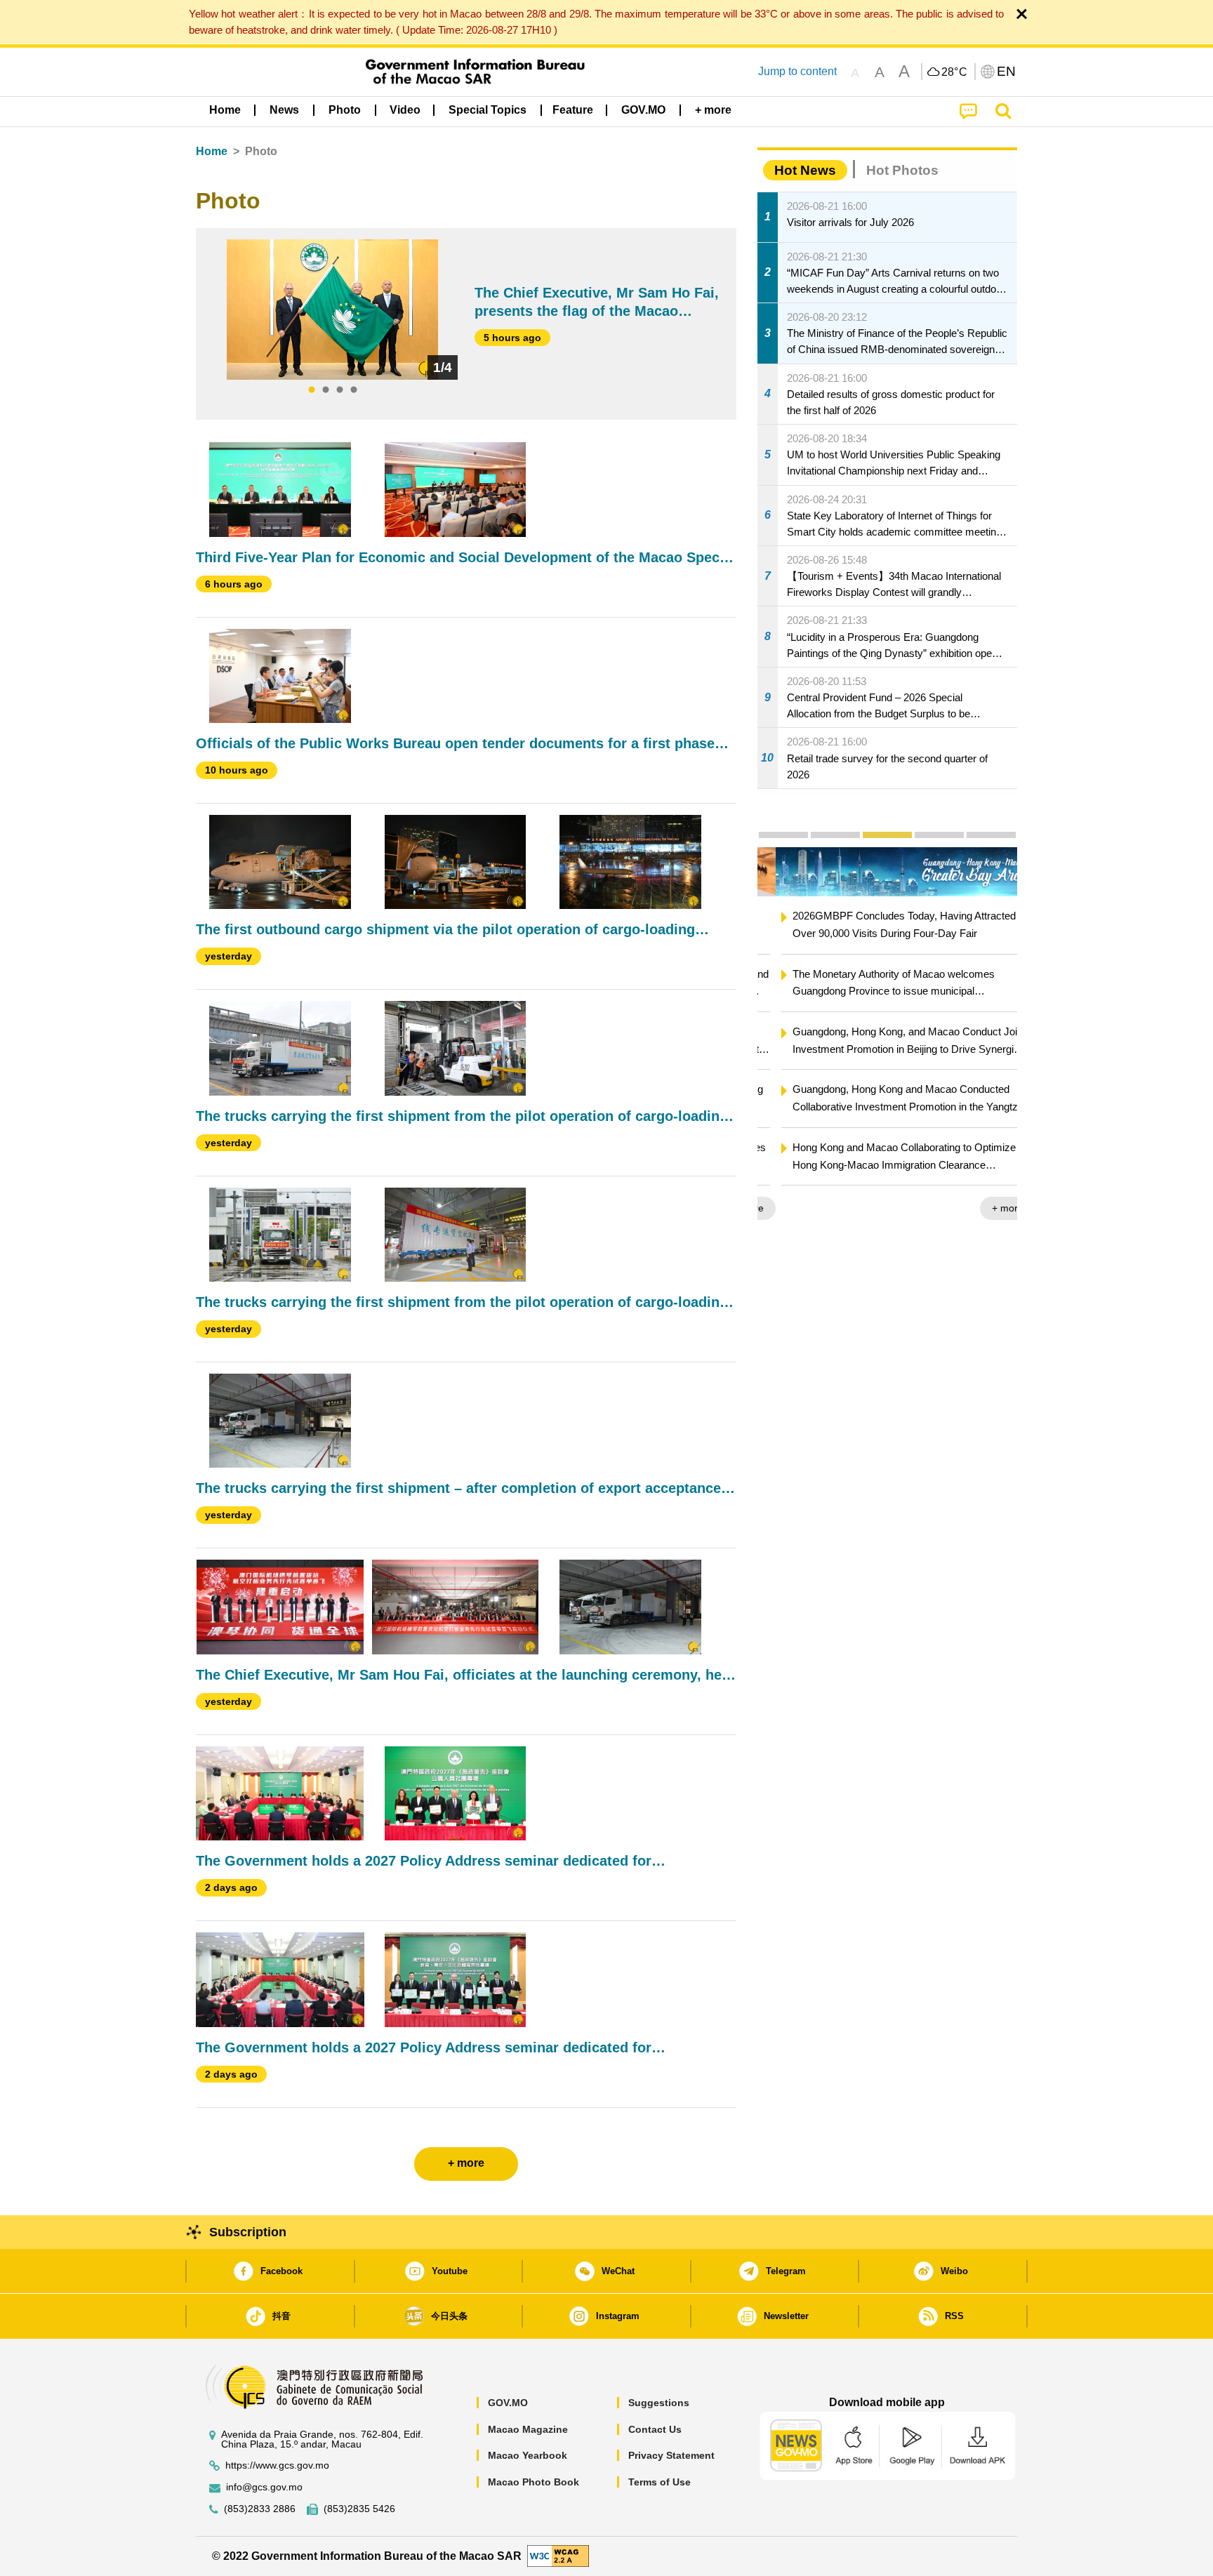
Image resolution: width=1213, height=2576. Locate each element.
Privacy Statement (671, 2455)
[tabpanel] (332, 310)
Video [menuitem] (405, 110)
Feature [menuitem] (573, 110)
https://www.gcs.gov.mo (277, 2465)
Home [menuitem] (225, 110)
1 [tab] (312, 390)
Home (212, 151)
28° (955, 72)
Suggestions (659, 2403)
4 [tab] (354, 390)
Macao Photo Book (533, 2482)
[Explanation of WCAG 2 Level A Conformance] (558, 2555)
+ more (989, 1208)
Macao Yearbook (528, 2455)
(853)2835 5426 (359, 2509)
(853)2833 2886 (260, 2509)
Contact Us (655, 2429)
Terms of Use (659, 2482)
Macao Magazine (528, 2429)
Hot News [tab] (805, 170)
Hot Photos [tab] (902, 170)
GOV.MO (508, 2403)
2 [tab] (326, 390)
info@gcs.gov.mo (264, 2487)
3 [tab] (340, 390)
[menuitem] (284, 110)
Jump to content (797, 71)
